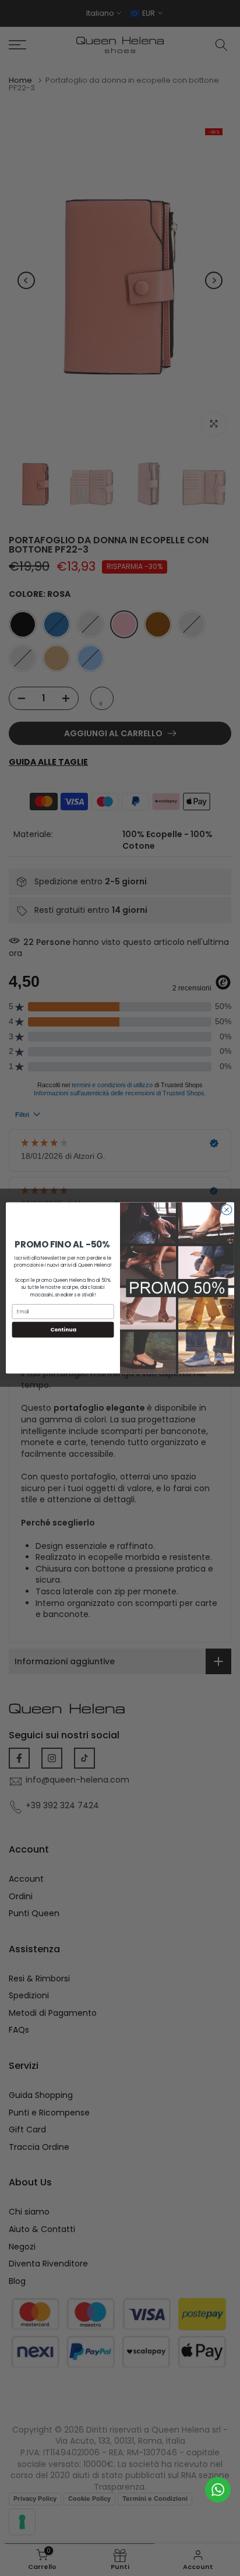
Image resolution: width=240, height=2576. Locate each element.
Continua (63, 1330)
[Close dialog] (227, 1210)
